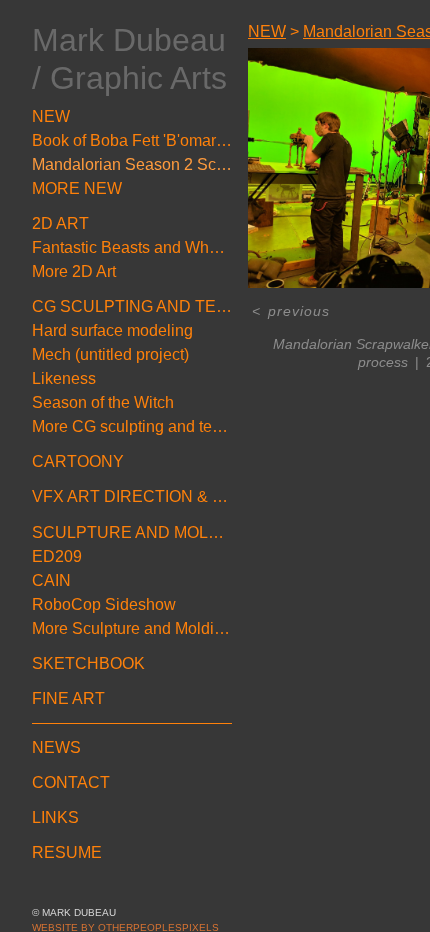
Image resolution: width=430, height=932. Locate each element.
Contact (71, 782)
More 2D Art (74, 271)
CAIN (51, 580)
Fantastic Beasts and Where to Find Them (132, 247)
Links (55, 817)
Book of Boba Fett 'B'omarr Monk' (132, 140)
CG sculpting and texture (132, 306)
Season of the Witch (103, 402)
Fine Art (68, 698)
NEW (51, 116)
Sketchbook (88, 663)
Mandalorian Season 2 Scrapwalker (132, 164)
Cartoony (78, 461)
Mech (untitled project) (110, 354)
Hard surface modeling (112, 330)
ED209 (57, 556)
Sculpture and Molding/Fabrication (132, 532)
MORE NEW (77, 188)
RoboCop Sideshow (104, 604)
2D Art (60, 223)
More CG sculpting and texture (132, 426)
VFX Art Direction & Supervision (132, 496)
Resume (67, 852)
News (56, 747)
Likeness (64, 378)
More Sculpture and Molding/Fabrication (132, 628)
